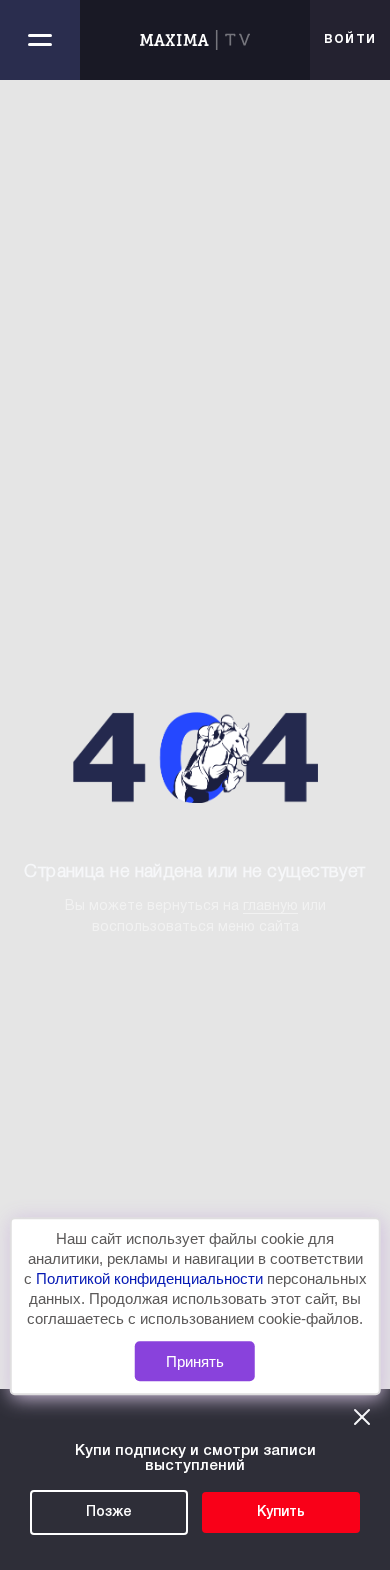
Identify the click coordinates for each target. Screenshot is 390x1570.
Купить (281, 1512)
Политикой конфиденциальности (151, 1278)
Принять (195, 1361)
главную (270, 906)
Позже (109, 1512)
